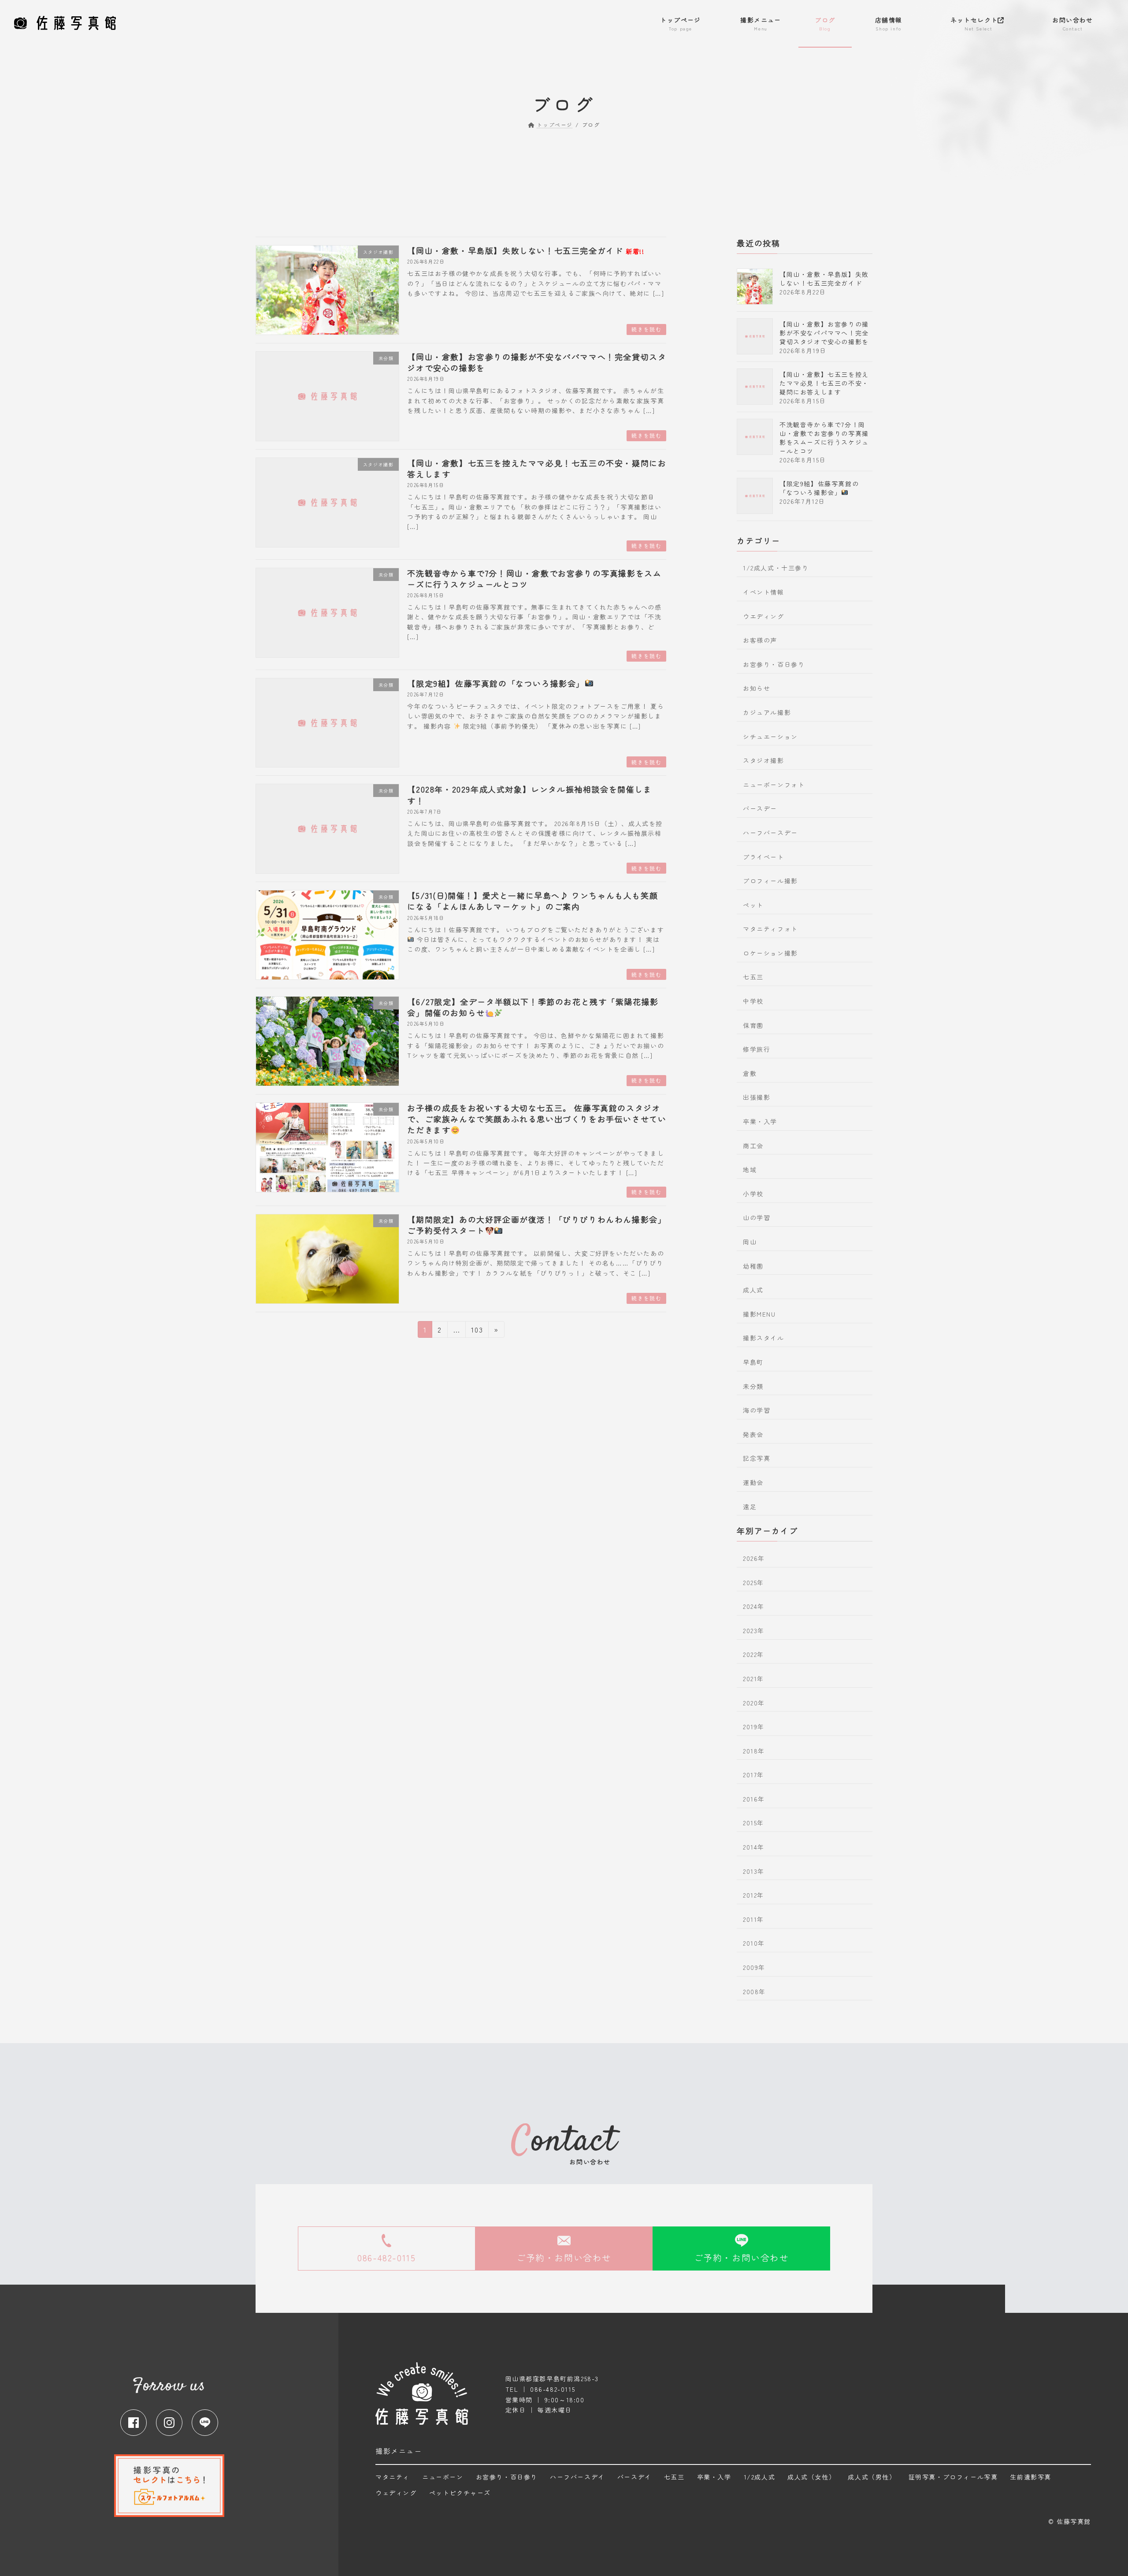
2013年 (754, 1871)
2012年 (753, 1895)
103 (477, 1331)
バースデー (760, 808)
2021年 (753, 1679)
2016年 (754, 1799)
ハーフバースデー (770, 833)
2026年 (754, 1558)
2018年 (754, 1751)
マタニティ (393, 2477)
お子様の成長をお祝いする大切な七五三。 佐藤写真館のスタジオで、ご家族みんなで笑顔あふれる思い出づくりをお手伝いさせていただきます (537, 1119)
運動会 (753, 1482)
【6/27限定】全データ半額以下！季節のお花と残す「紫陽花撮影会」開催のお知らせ (533, 1007)
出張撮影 (757, 1098)
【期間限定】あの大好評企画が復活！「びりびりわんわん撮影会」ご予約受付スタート (537, 1225)
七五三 (753, 977)
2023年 (754, 1630)
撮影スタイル (764, 1338)
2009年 (754, 1967)
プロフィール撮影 (770, 881)
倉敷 (750, 1073)
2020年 (754, 1703)
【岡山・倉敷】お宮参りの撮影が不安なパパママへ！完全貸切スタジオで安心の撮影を (537, 362)
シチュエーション (770, 737)
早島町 (753, 1362)
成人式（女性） (811, 2477)
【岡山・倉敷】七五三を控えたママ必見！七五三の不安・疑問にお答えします (537, 468)
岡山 (750, 1242)
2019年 (754, 1727)
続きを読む (646, 329)
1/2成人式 (760, 2477)
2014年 (754, 1847)
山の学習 (757, 1218)
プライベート (764, 857)
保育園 (753, 1025)
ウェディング (396, 2493)
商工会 (753, 1146)
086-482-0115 (386, 2257)
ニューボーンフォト (774, 785)
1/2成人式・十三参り (776, 568)
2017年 (753, 1775)
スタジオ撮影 (764, 760)
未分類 (753, 1386)
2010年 (754, 1943)
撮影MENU (759, 1314)
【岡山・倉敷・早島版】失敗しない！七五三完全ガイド (526, 250)
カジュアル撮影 (767, 712)
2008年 (754, 1992)
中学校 (753, 1001)
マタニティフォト (770, 929)
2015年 (753, 1823)
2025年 (753, 1582)
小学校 (753, 1194)
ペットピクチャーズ (460, 2493)
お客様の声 (760, 640)
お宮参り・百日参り (774, 664)
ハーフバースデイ (577, 2477)
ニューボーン (443, 2477)
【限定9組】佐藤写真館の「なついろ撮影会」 (496, 683)
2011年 (753, 1919)
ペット (753, 905)
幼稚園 (753, 1266)
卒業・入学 (760, 1121)
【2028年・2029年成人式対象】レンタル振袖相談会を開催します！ (529, 795)
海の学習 (757, 1410)
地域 (750, 1169)
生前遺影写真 (1031, 2477)
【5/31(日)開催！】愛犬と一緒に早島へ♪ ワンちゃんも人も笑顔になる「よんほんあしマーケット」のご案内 (532, 901)
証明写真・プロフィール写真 (953, 2477)
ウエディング (764, 616)
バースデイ (634, 2477)
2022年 (753, 1654)
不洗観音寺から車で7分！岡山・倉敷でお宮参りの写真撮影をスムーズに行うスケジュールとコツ (534, 579)
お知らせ (757, 688)
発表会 (753, 1434)
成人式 (753, 1290)
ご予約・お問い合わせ (564, 2257)
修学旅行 (757, 1049)
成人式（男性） (872, 2477)
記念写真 (757, 1458)
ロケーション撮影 (770, 953)
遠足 (750, 1507)
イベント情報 (764, 592)
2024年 (754, 1606)
